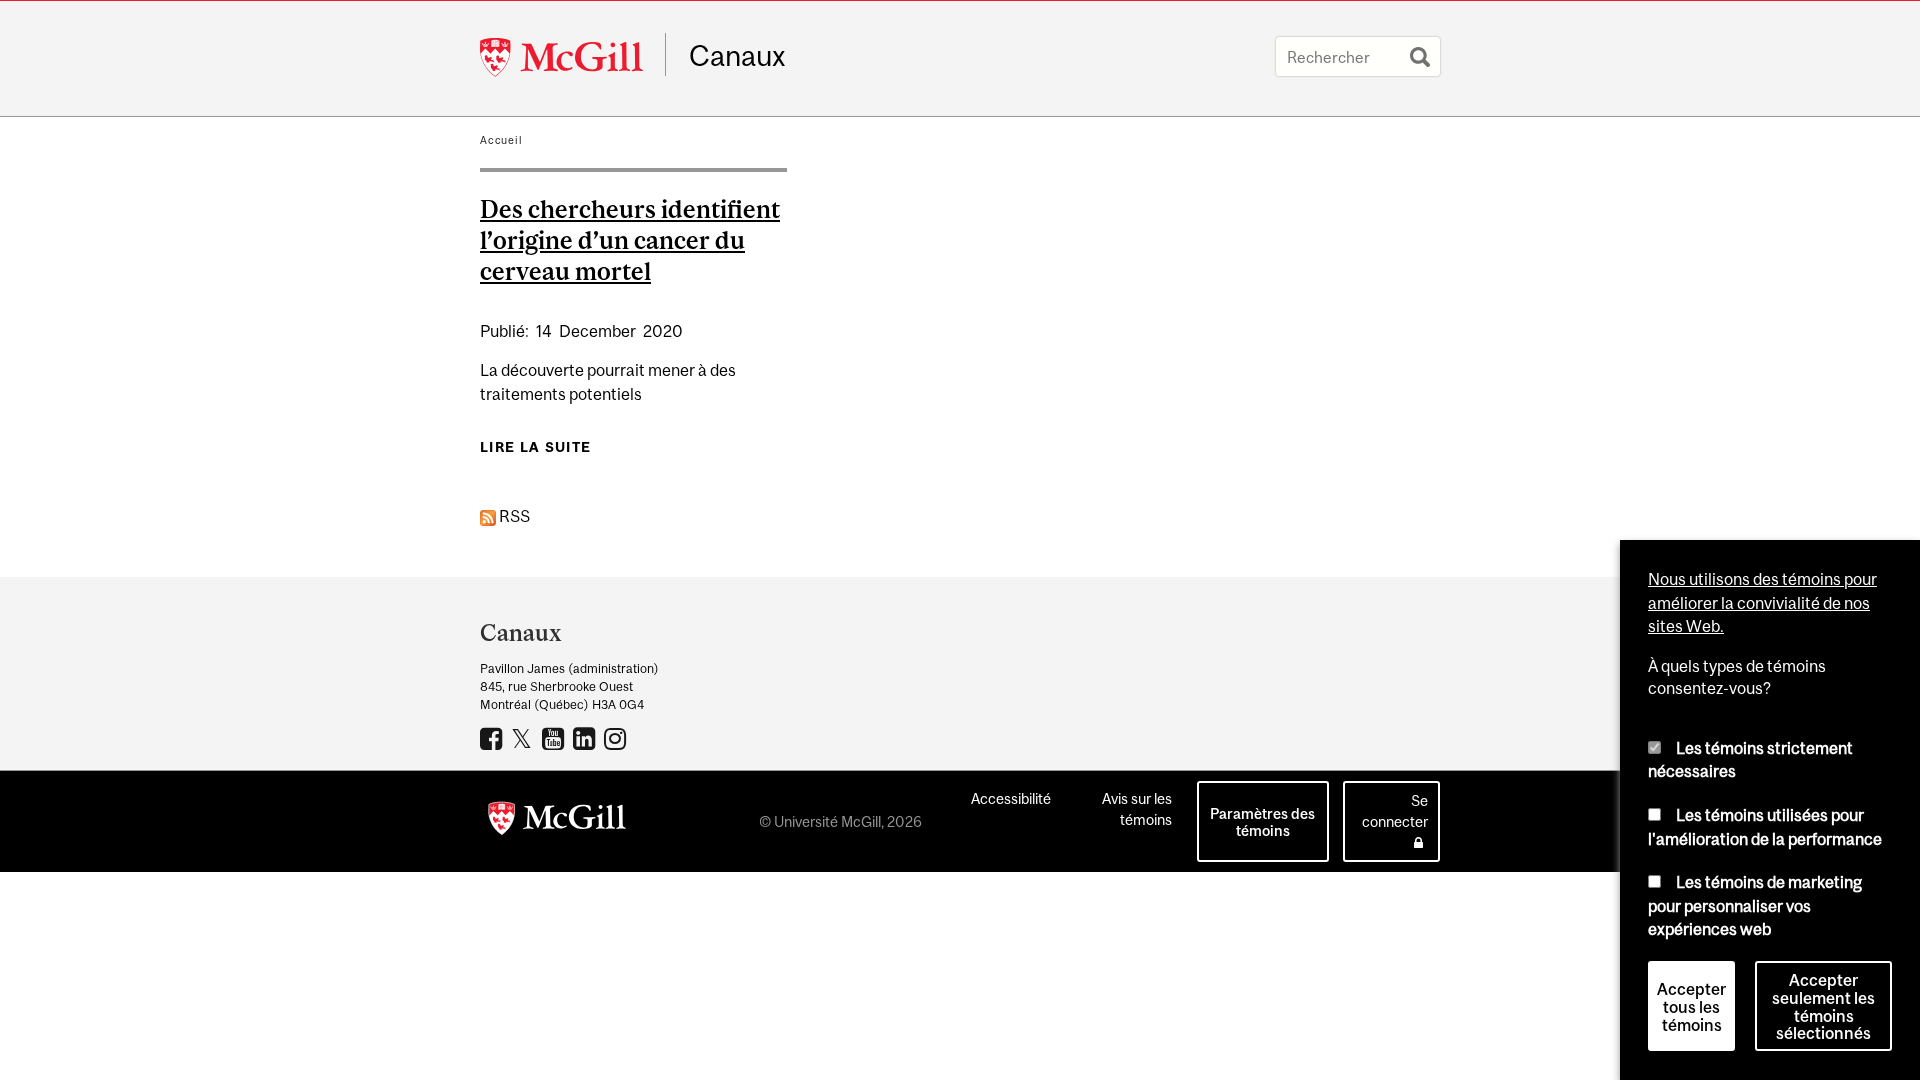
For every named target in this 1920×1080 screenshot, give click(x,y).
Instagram (617, 738)
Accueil (501, 140)
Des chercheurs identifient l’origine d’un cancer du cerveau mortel (630, 240)
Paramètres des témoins (1262, 822)
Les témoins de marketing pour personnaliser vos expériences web (1755, 905)
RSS (513, 516)
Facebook (493, 738)
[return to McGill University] (557, 822)
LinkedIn (586, 738)
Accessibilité (1011, 798)
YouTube (555, 738)
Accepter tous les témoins (1691, 1007)
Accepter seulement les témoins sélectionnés (1823, 1007)
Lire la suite (535, 447)
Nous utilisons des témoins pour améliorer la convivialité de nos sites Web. (1762, 602)
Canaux (737, 56)
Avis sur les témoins (1137, 809)
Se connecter (1395, 811)
